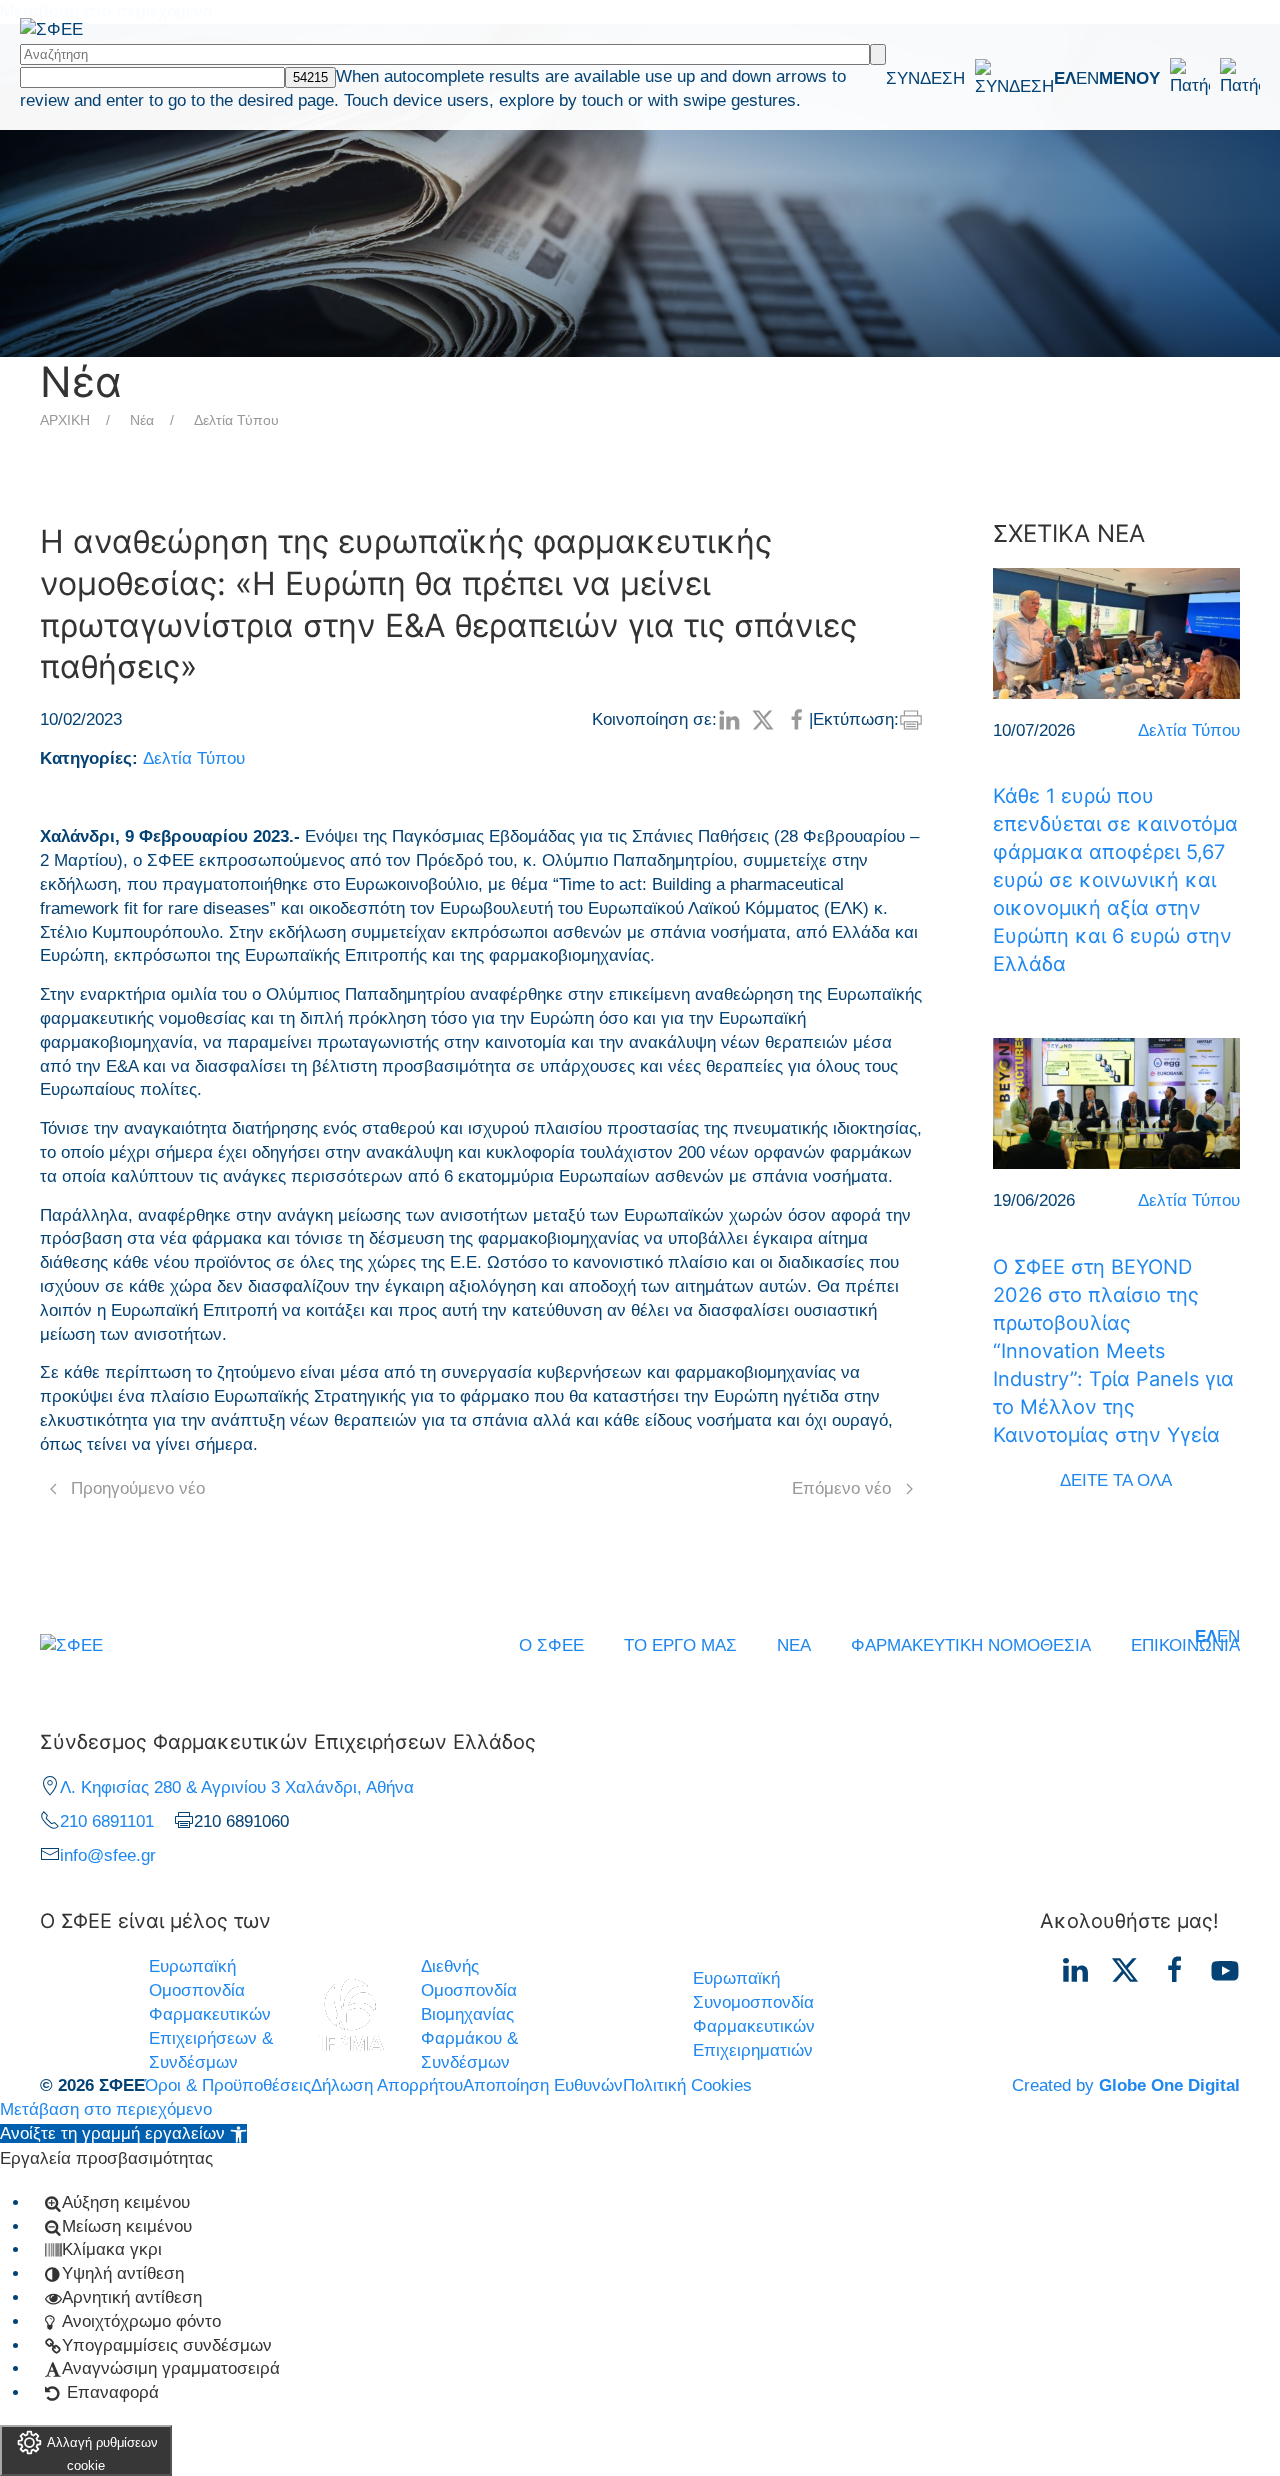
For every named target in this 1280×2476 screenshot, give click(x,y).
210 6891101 (107, 1821)
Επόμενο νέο (841, 1488)
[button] (1179, 78)
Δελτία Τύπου (236, 420)
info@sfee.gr (108, 1855)
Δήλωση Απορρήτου (387, 2085)
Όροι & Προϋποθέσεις (228, 2085)
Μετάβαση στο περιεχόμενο (106, 2109)
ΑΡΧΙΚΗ (65, 420)
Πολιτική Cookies (687, 2085)
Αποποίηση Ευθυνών (543, 2085)
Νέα (142, 420)
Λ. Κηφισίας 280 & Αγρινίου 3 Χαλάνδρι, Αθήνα (237, 1787)
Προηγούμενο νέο (138, 1488)
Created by (1126, 2085)
